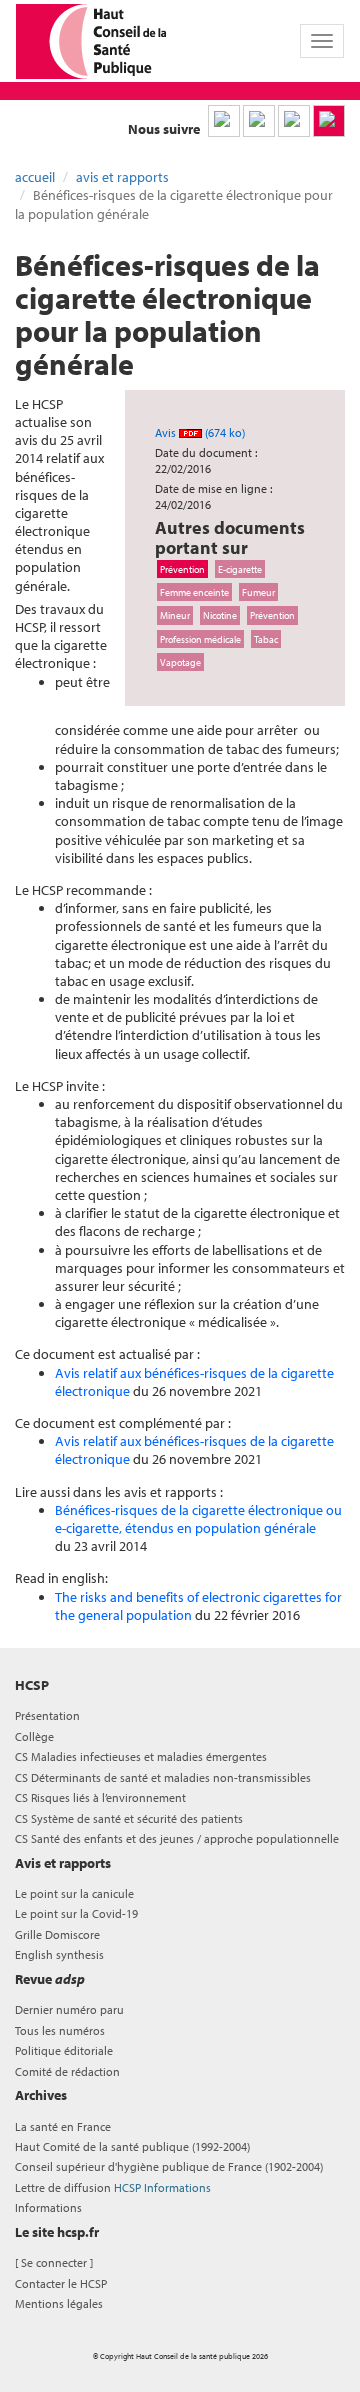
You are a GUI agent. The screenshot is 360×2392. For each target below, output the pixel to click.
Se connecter (54, 2262)
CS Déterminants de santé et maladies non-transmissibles (163, 1777)
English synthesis (59, 1954)
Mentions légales (59, 2303)
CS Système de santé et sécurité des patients (129, 1818)
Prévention (182, 569)
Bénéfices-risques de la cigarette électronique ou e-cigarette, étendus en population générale (198, 1519)
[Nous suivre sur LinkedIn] (224, 121)
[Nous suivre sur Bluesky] (259, 121)
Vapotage (180, 662)
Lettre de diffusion (113, 2187)
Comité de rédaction (67, 2071)
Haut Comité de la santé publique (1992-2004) (132, 2146)
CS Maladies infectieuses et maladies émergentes (141, 1756)
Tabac (266, 639)
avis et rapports (122, 177)
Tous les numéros (60, 2030)
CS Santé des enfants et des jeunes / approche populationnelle (177, 1838)
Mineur (175, 615)
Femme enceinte (194, 592)
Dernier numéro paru (69, 2009)
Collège (34, 1736)
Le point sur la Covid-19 (76, 1913)
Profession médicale (200, 639)
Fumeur (258, 592)
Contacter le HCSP (61, 2283)
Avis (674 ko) (200, 432)
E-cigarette (240, 569)
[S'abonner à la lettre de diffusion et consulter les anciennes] (329, 121)
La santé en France (63, 2126)
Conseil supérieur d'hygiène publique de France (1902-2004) (169, 2166)
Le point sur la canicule (74, 1893)
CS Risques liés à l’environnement (100, 1797)
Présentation (47, 1715)
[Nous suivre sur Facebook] (294, 121)
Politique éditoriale (64, 2050)
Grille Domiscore (57, 1934)
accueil (35, 177)
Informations (48, 2207)
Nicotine (220, 615)
